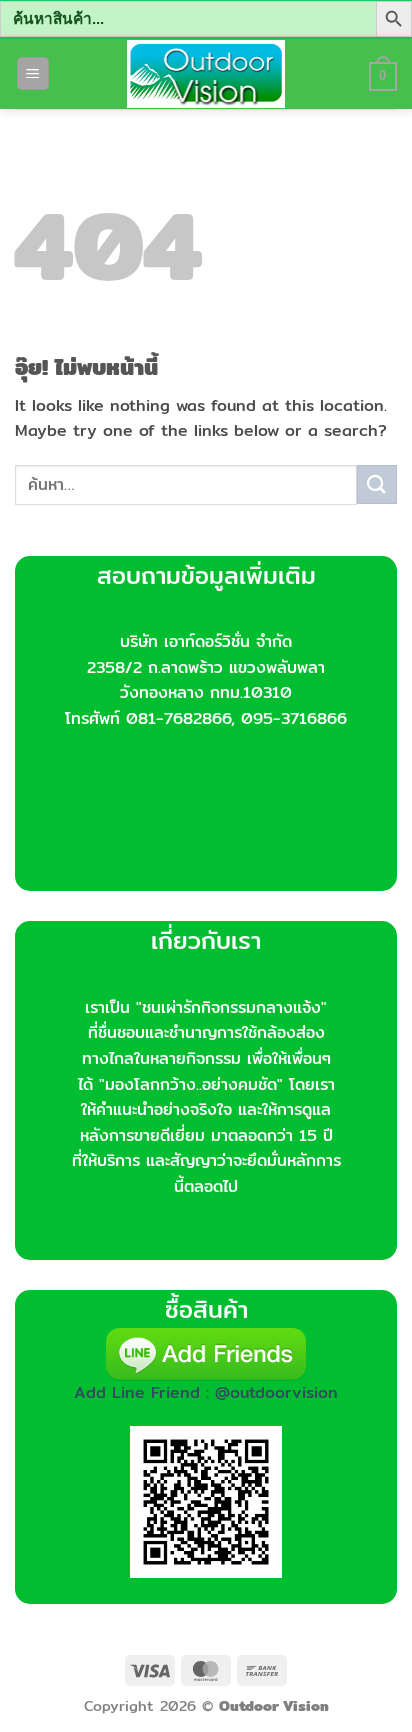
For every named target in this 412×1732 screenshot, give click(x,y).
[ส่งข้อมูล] (377, 484)
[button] (33, 73)
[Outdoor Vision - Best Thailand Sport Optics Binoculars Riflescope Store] (206, 74)
